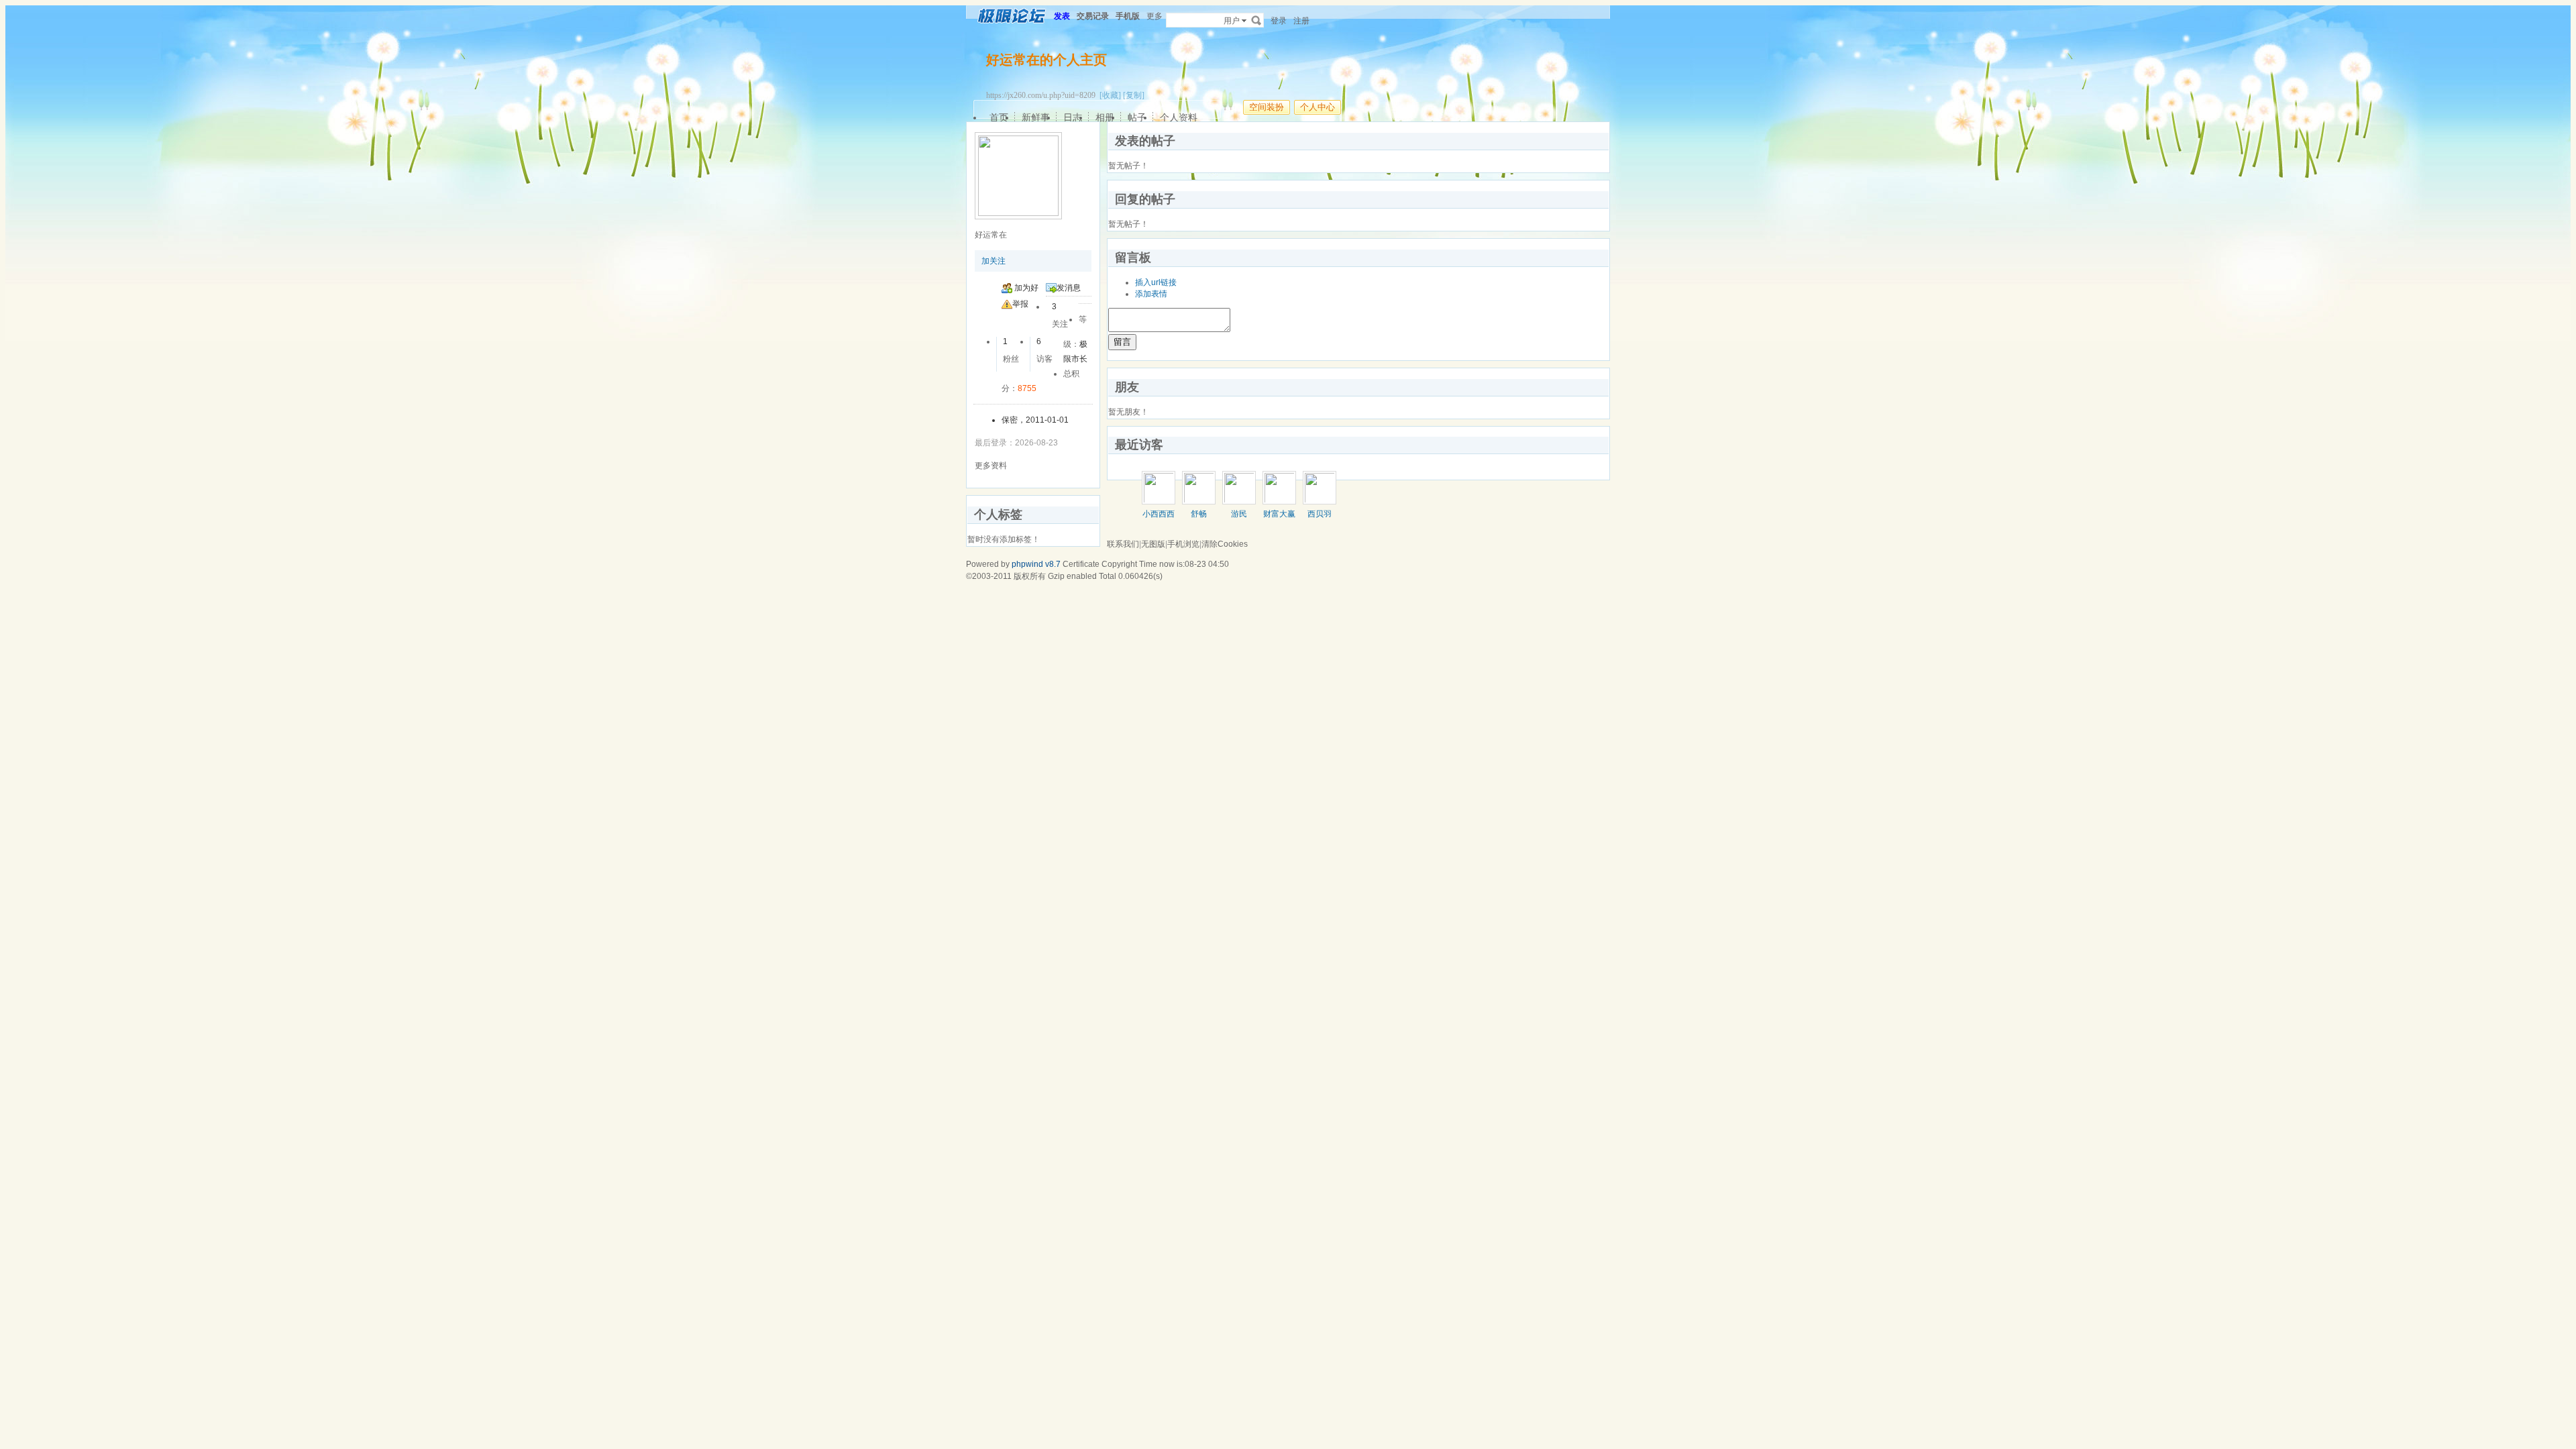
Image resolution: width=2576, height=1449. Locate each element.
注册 (1301, 21)
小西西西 (1159, 514)
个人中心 (1318, 107)
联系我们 (1123, 544)
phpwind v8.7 (1036, 564)
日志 (1073, 117)
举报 (1020, 304)
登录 (1279, 21)
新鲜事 (1036, 117)
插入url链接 (1156, 282)
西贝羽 (1320, 514)
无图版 (1153, 544)
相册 (1105, 117)
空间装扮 (1267, 107)
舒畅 (1199, 514)
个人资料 (1179, 117)
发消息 (1069, 288)
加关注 (994, 261)
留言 (1122, 342)
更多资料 (991, 466)
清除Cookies (1225, 544)
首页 (999, 117)
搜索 (1256, 20)
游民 (1239, 514)
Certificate (1081, 564)
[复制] (1134, 95)
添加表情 (1151, 294)
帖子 (1137, 117)
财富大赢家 (1279, 519)
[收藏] (1110, 95)
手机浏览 (1183, 544)
